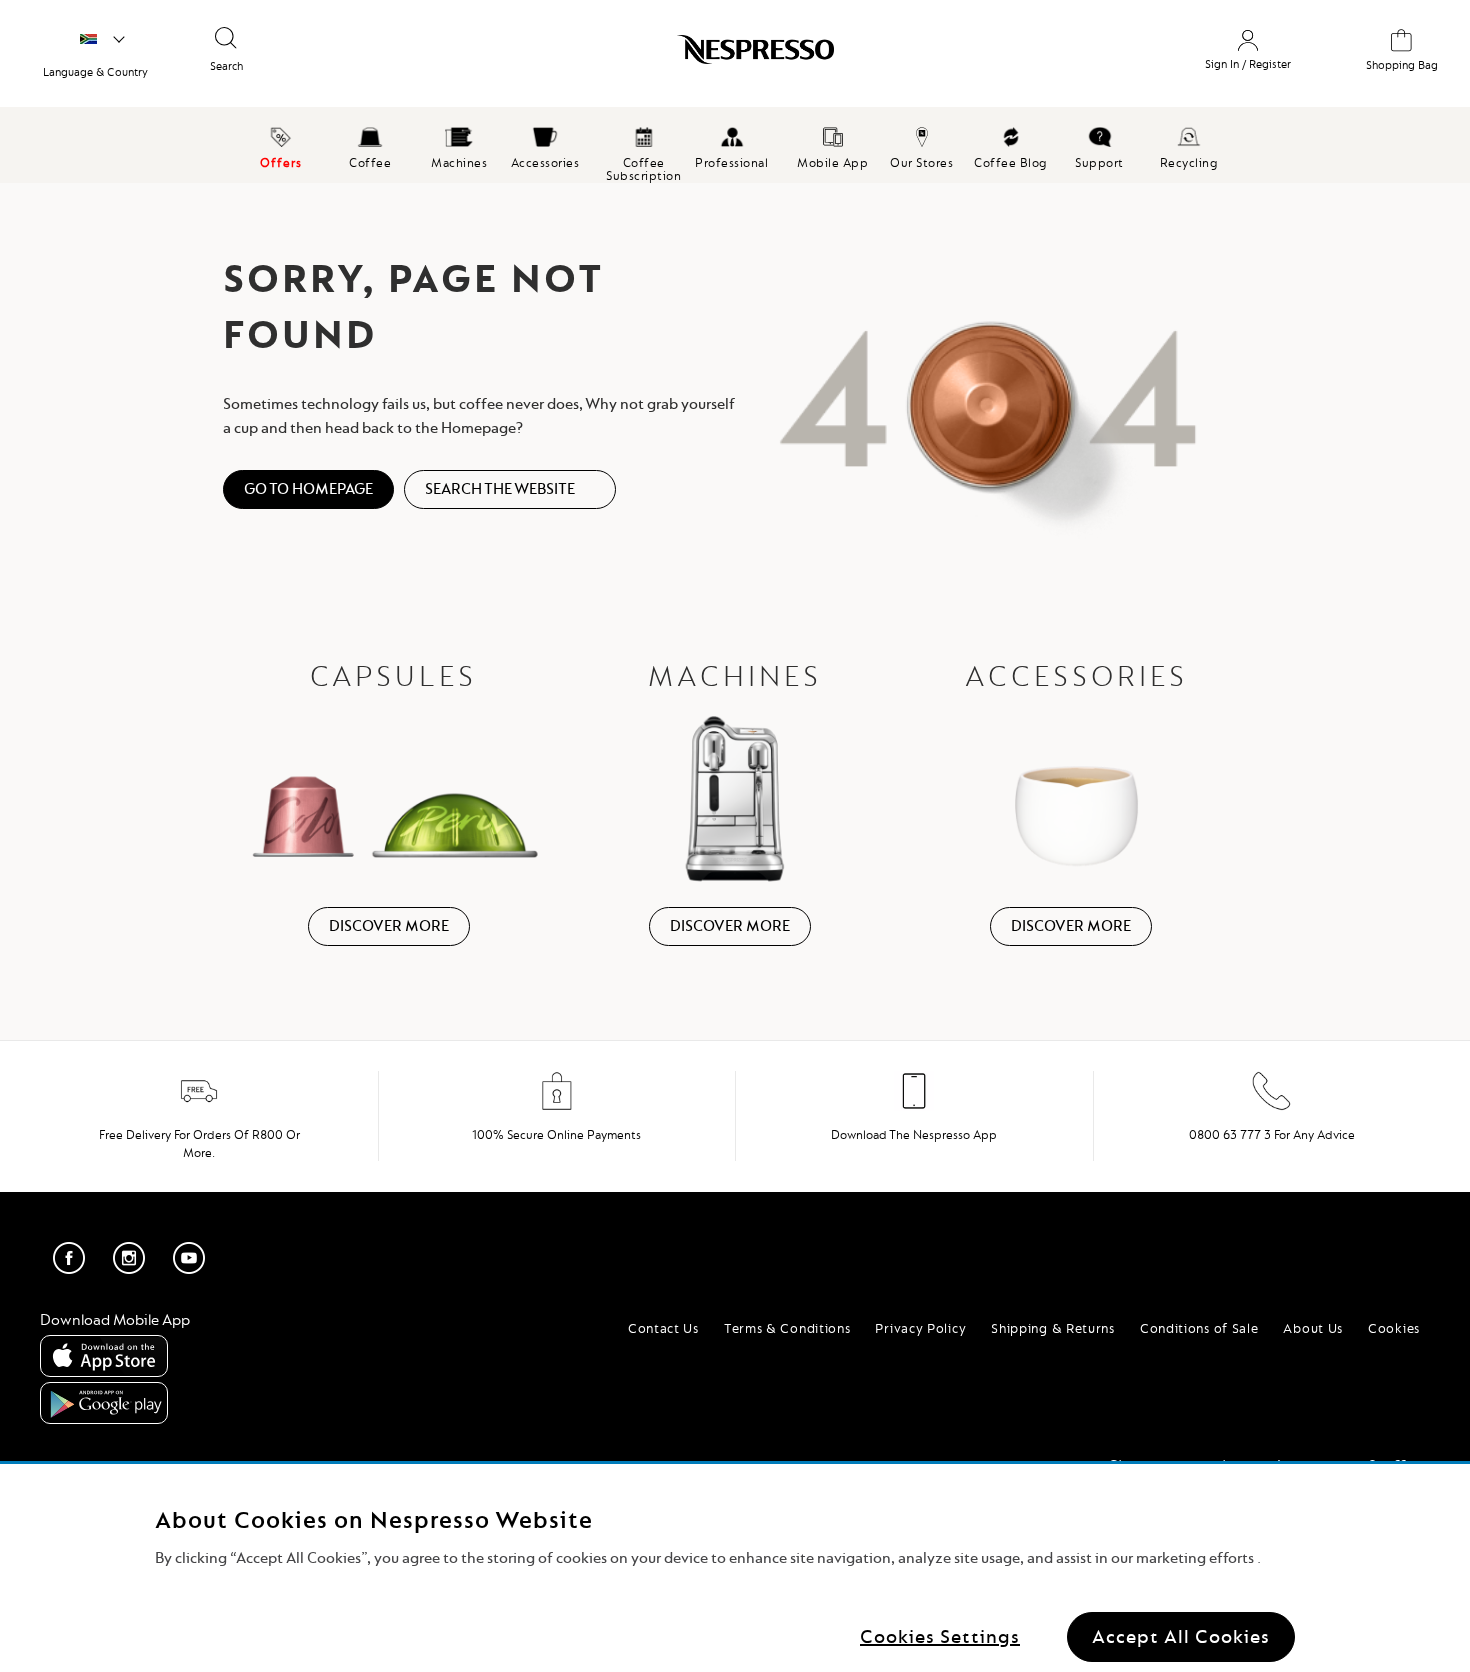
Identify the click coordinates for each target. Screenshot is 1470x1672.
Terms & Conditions (787, 1328)
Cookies (1394, 1328)
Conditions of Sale (1199, 1328)
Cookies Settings (940, 1636)
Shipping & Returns (1053, 1328)
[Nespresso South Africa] (645, 57)
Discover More (389, 926)
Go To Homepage (308, 489)
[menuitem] (370, 145)
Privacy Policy (920, 1328)
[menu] (735, 145)
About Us (1313, 1328)
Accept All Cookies (1181, 1636)
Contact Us (663, 1328)
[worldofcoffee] (102, 40)
